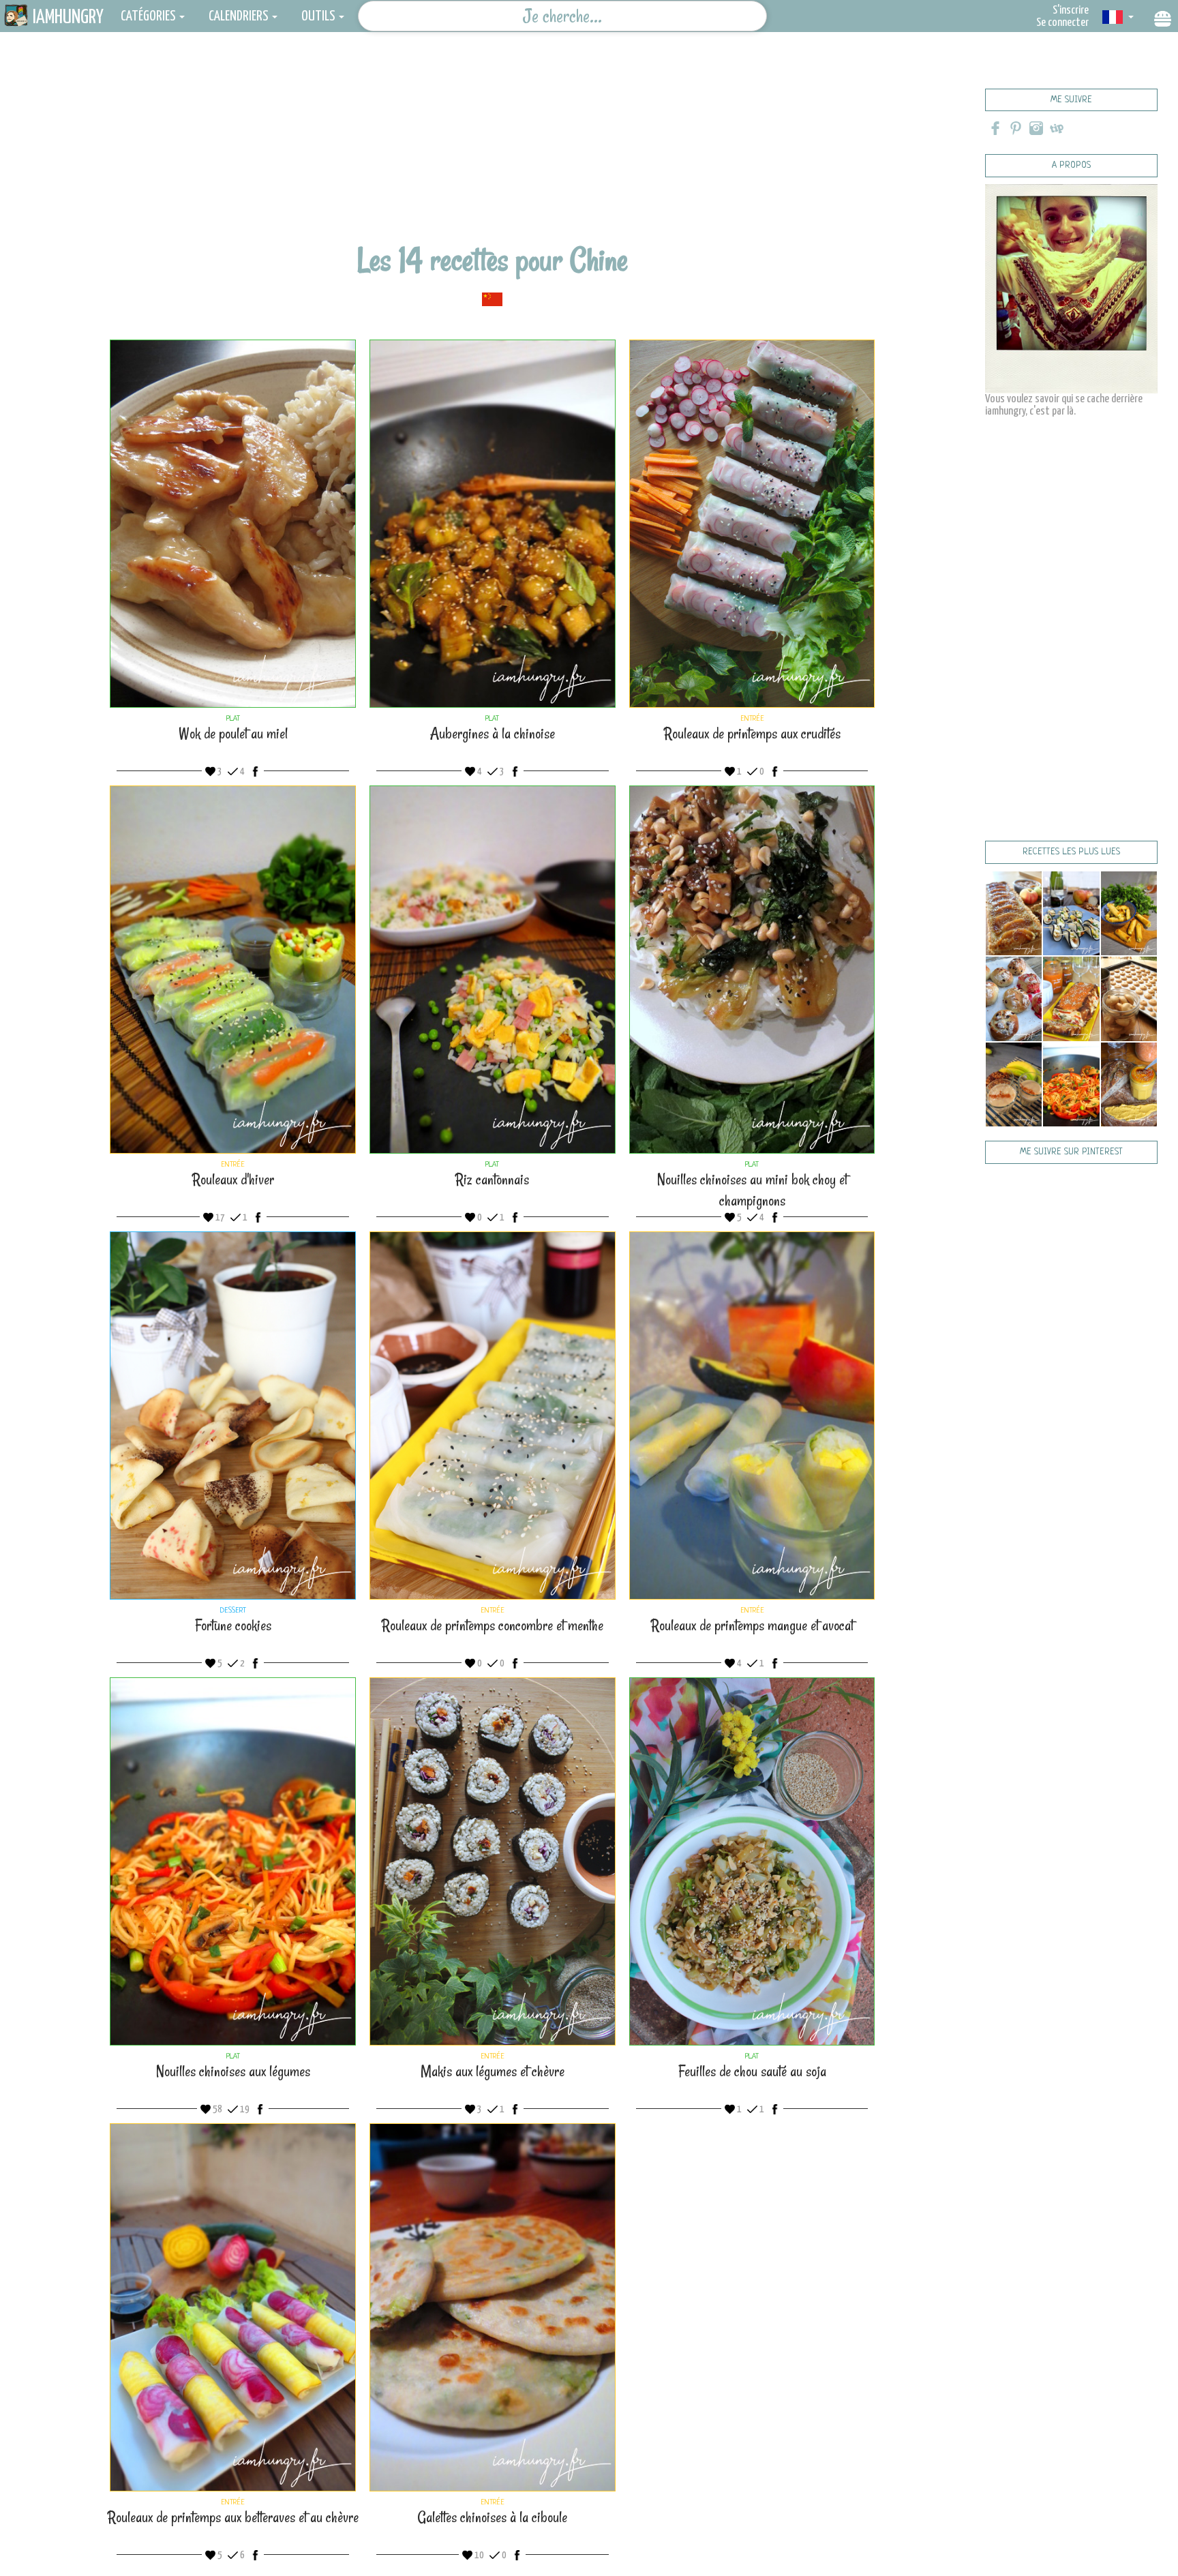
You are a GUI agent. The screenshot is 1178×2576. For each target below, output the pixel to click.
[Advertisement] (492, 147)
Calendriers (239, 16)
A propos (1071, 165)
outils (318, 16)
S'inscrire (1071, 11)
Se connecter (1062, 23)
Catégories (148, 16)
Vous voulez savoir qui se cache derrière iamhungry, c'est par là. (1064, 405)
